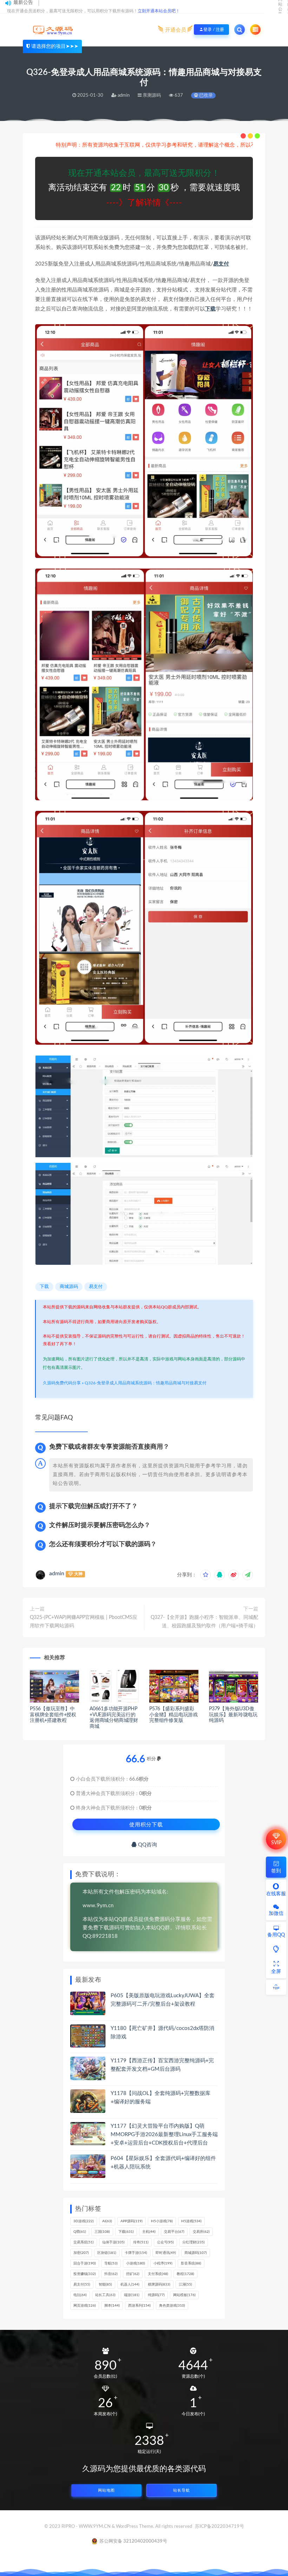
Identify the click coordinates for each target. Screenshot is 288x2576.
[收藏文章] (205, 1575)
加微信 (276, 1914)
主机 (149, 2232)
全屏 (276, 1972)
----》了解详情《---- (144, 203)
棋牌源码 (159, 2285)
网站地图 (106, 2490)
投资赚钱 (85, 2274)
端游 (132, 2295)
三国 (102, 2232)
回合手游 (85, 2263)
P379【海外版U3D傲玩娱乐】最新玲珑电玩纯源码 (233, 1715)
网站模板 (184, 2295)
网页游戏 (85, 2306)
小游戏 (136, 2263)
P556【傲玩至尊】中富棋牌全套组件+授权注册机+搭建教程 (53, 1715)
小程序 (163, 2263)
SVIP (276, 1843)
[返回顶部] (276, 1987)
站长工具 (105, 2295)
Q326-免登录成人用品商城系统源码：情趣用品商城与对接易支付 (146, 1383)
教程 (185, 2274)
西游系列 (139, 2306)
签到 (276, 1871)
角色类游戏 (172, 2306)
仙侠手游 (113, 2242)
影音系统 (191, 2263)
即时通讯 (166, 2253)
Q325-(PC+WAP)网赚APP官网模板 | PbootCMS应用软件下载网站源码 (84, 1622)
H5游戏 (191, 2221)
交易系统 (84, 2242)
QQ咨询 (147, 1845)
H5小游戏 (162, 2221)
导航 (111, 2263)
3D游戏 (84, 2221)
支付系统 (158, 2274)
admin (57, 1574)
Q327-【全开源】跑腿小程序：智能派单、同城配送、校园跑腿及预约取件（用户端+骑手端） (204, 1622)
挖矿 (133, 2274)
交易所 (201, 2232)
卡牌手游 (136, 2253)
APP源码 (132, 2221)
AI (107, 2221)
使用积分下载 (146, 1824)
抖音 (111, 2274)
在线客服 (276, 1894)
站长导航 (182, 2490)
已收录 (205, 95)
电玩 (80, 2295)
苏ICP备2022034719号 (220, 2527)
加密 (81, 2253)
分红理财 (194, 2242)
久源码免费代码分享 (62, 1383)
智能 (105, 2285)
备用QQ (276, 1935)
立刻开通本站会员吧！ (159, 11)
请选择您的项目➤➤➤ (55, 46)
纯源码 (156, 2295)
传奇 (141, 2242)
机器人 (130, 2285)
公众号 (165, 2242)
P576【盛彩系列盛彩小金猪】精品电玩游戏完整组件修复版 (174, 1715)
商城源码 (69, 1287)
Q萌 (80, 2232)
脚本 (112, 2306)
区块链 (107, 2253)
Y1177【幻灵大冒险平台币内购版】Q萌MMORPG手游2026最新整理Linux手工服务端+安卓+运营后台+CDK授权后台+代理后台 (164, 2135)
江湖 (185, 2285)
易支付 (221, 264)
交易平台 (174, 2232)
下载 (210, 309)
